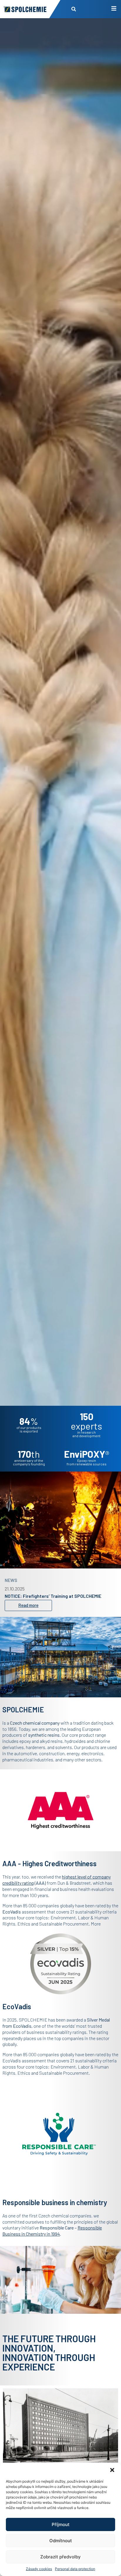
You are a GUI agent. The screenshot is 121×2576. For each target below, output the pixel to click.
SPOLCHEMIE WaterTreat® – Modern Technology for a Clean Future (60, 1595)
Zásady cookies (39, 2569)
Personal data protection (75, 2569)
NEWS (11, 1577)
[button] (112, 2470)
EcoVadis (22, 2026)
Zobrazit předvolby (60, 2557)
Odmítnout (61, 2541)
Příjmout (61, 2524)
